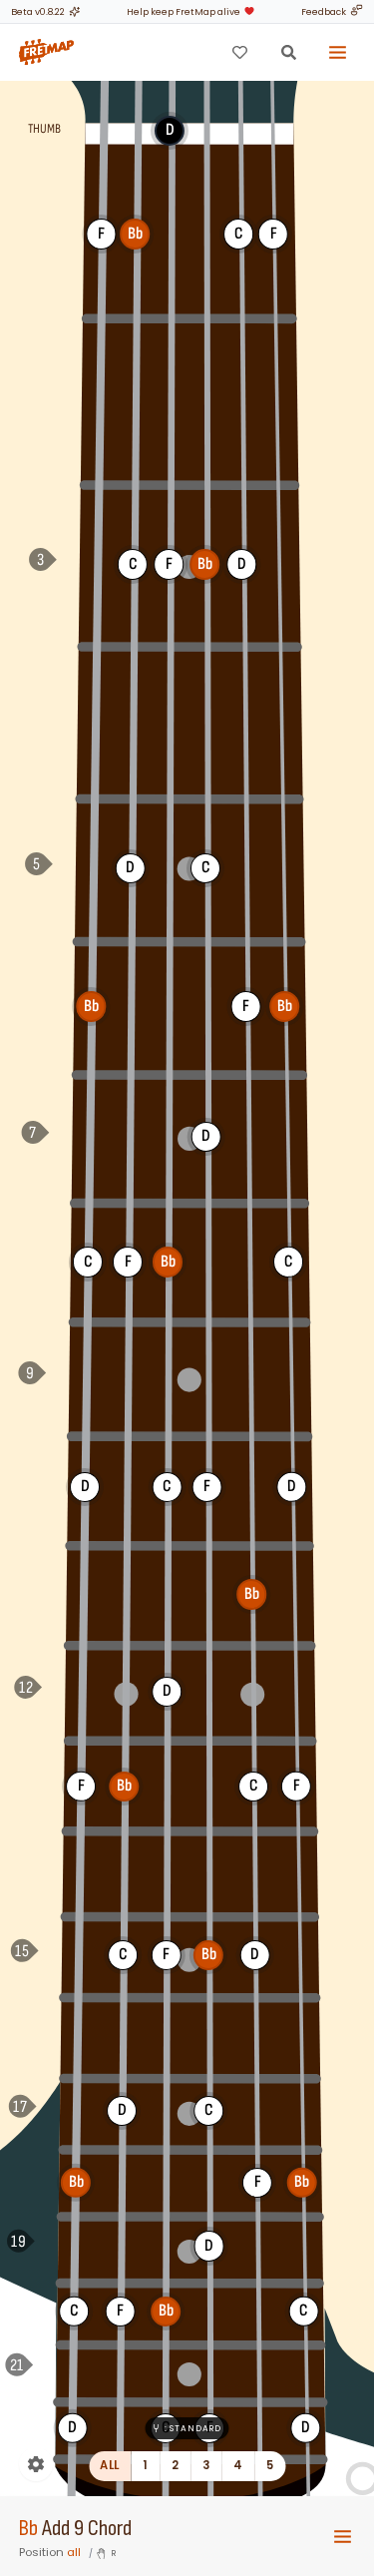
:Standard (193, 2428)
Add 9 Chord (87, 2529)
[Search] (288, 52)
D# (83, 1593)
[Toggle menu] (338, 52)
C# (86, 1375)
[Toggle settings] (36, 2464)
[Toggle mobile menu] (343, 2537)
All (109, 2465)
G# (95, 721)
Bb (28, 2529)
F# (99, 398)
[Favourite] (239, 52)
